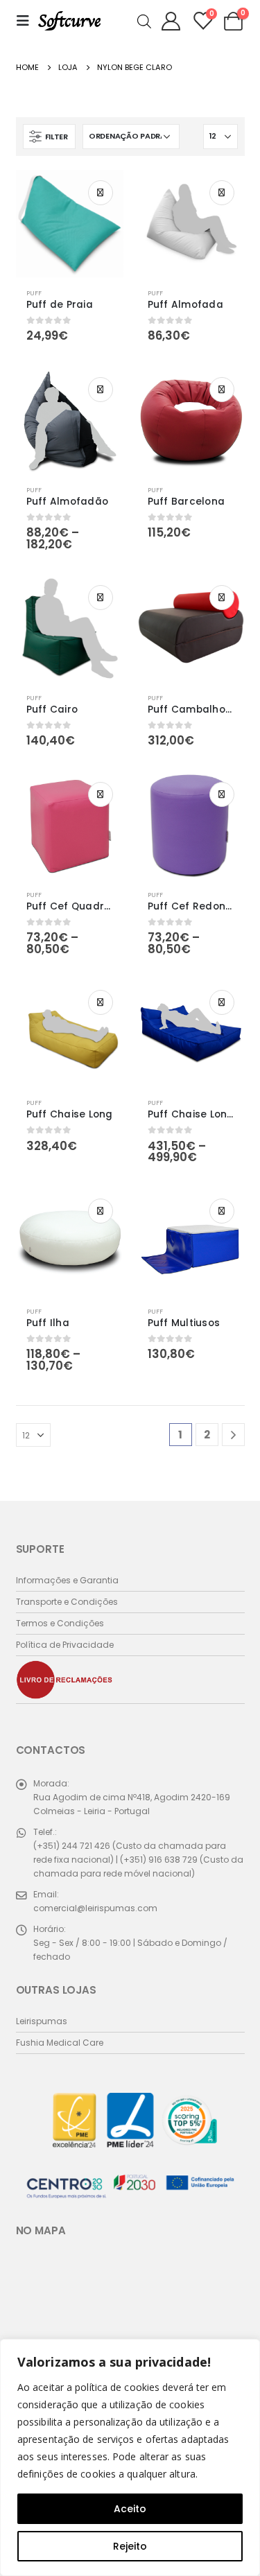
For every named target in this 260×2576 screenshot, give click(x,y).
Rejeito (130, 2546)
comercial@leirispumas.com (95, 1908)
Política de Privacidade (65, 1645)
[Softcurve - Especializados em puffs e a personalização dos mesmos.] (69, 21)
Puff (34, 293)
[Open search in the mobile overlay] (144, 20)
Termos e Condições (60, 1623)
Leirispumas (42, 2021)
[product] (70, 224)
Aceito (130, 2509)
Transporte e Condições (67, 1602)
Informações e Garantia (67, 1580)
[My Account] (171, 21)
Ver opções (101, 193)
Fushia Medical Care (60, 2043)
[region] (130, 2457)
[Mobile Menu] (27, 21)
